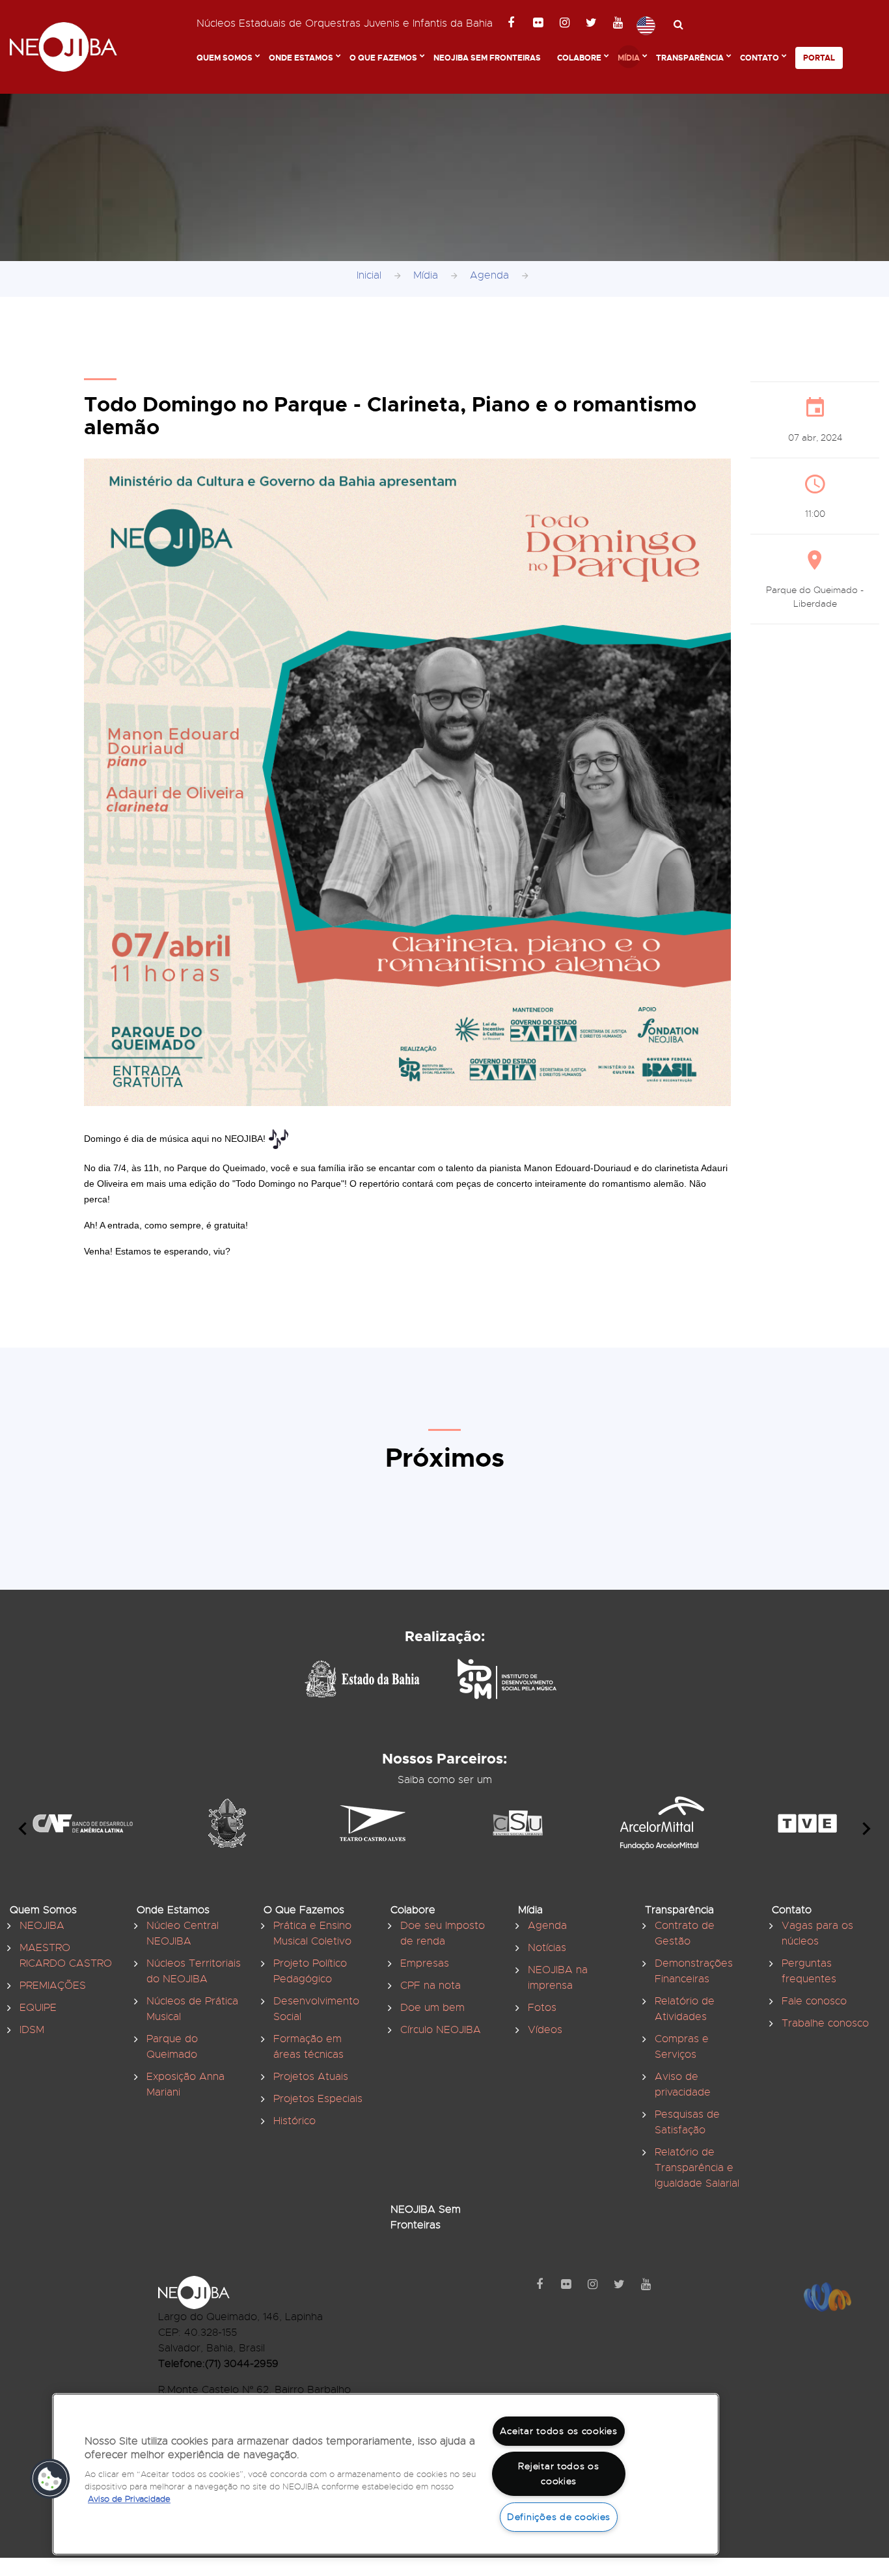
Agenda (489, 275)
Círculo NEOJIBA (441, 2030)
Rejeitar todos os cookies (558, 2473)
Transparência (690, 58)
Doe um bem (432, 2008)
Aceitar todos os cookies (558, 2431)
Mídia (629, 58)
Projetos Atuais (311, 2077)
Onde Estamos (301, 58)
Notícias (547, 1948)
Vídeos (545, 2030)
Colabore (579, 58)
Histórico (294, 2121)
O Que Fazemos (383, 58)
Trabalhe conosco (825, 2023)
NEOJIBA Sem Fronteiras (487, 58)
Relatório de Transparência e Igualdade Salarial (697, 2168)
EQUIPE (38, 2008)
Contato (759, 58)
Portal (819, 58)
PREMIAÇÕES (53, 1986)
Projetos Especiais (318, 2099)
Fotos (542, 2008)
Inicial (369, 275)
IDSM (32, 2030)
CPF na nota (431, 1986)
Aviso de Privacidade (129, 2500)
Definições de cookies (559, 2517)
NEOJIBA (42, 1926)
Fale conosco (814, 2001)
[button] (50, 2479)
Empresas (425, 1963)
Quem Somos (225, 58)
